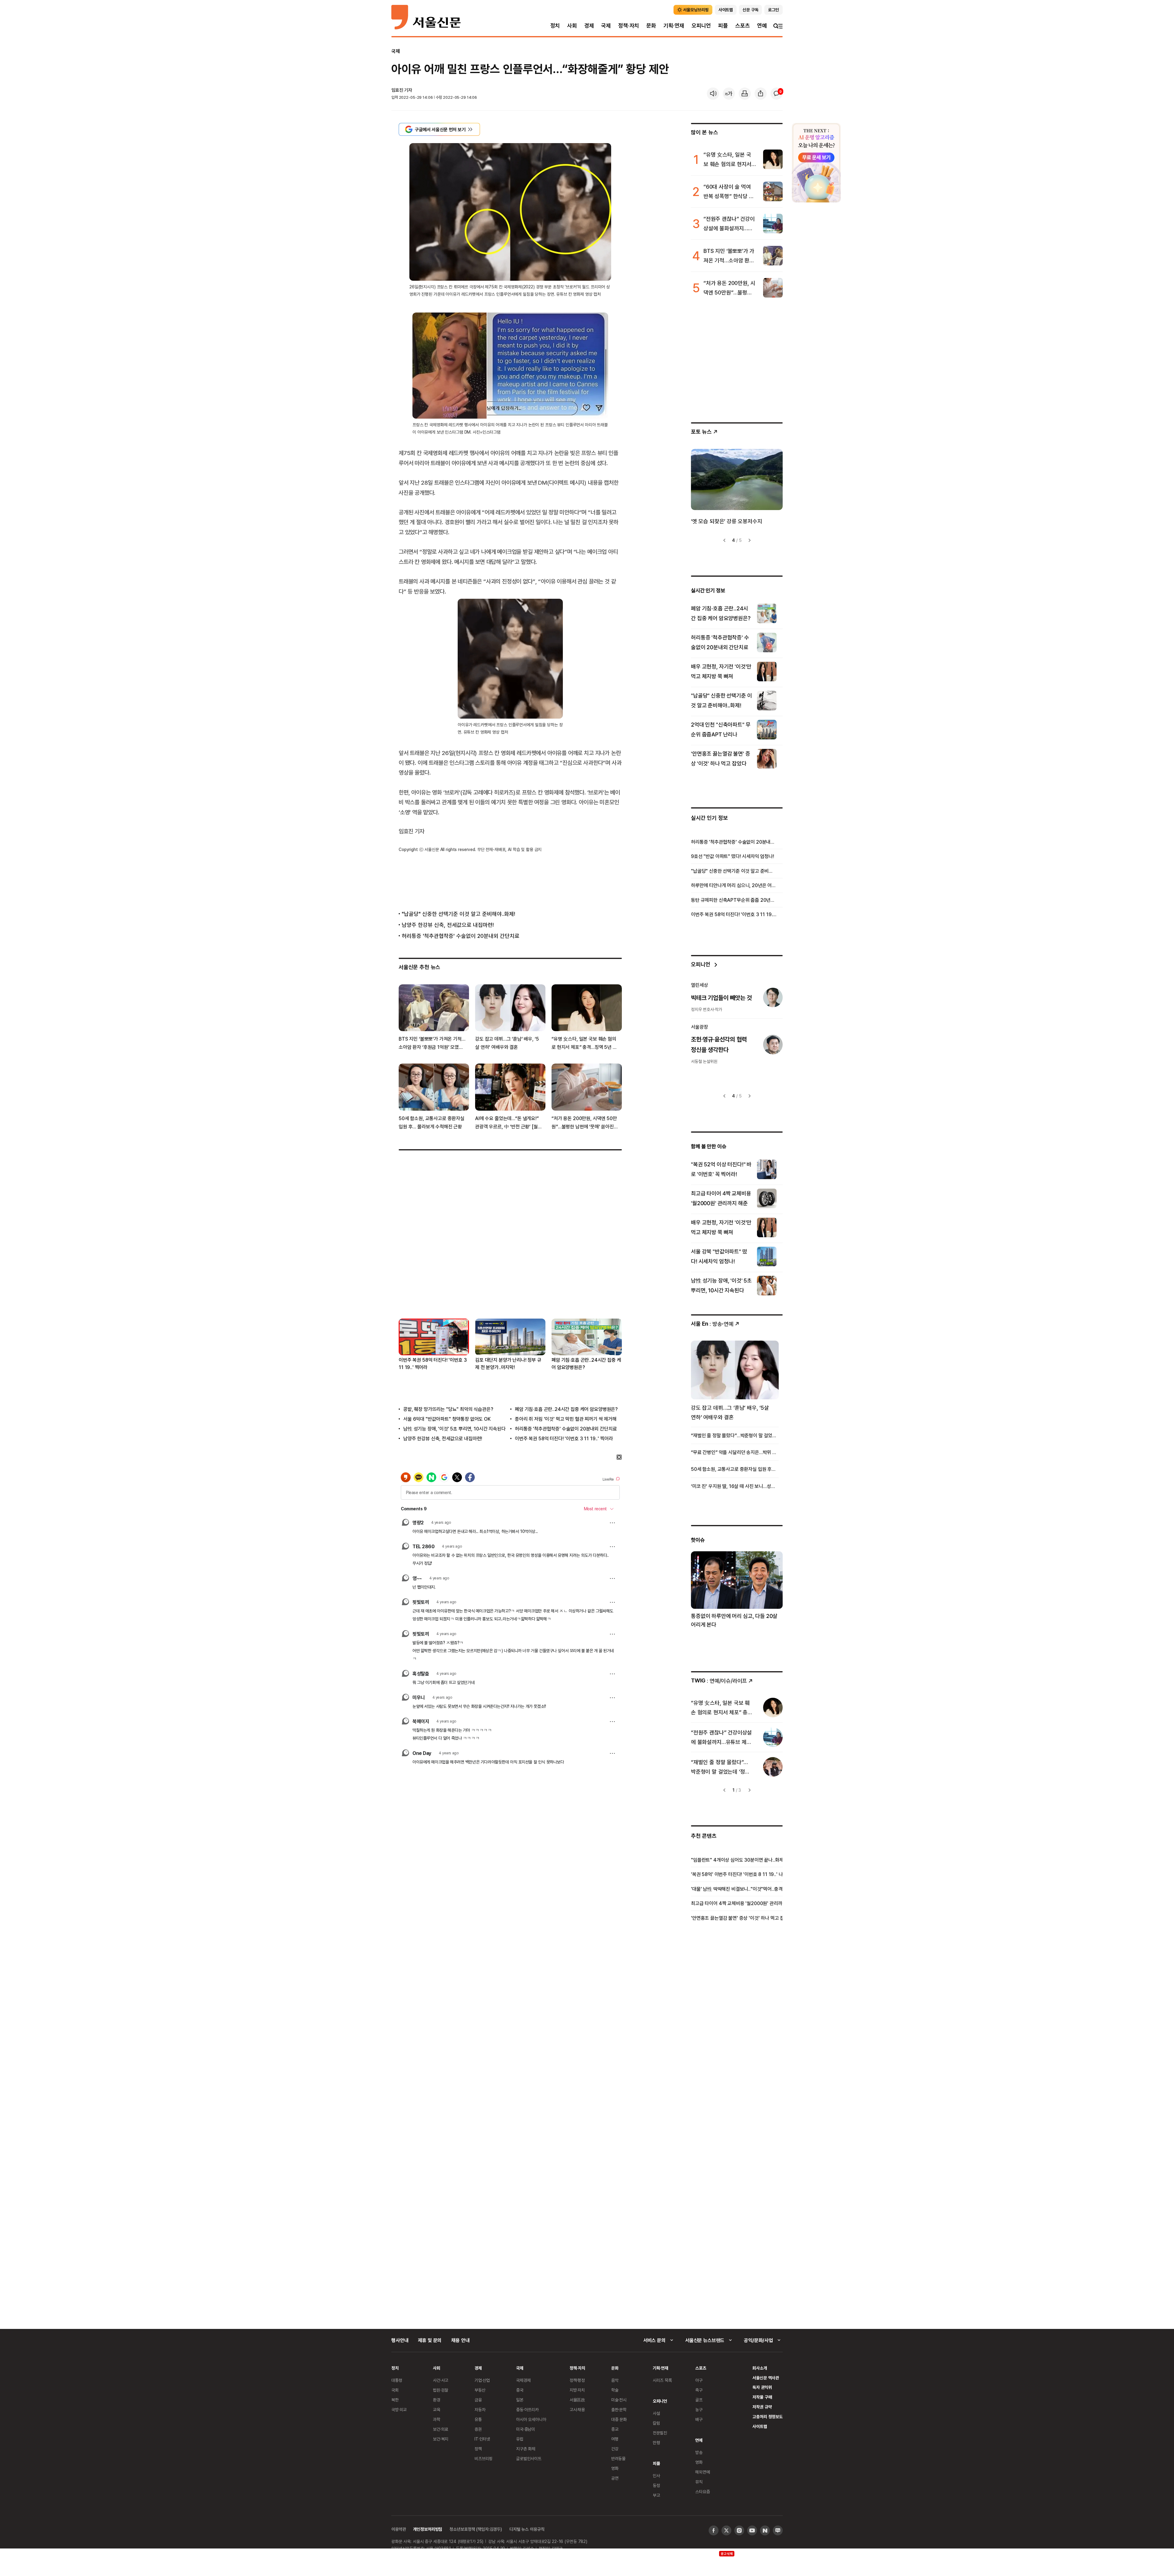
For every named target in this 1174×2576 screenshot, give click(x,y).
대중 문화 (619, 2419)
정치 (555, 26)
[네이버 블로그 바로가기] (778, 2530)
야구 (699, 2380)
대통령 (397, 2380)
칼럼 (656, 2423)
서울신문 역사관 (766, 2378)
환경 (437, 2400)
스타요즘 (702, 2491)
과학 (437, 2419)
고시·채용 (577, 2409)
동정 (656, 2485)
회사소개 (760, 2368)
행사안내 (400, 2340)
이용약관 (399, 2529)
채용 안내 (460, 2340)
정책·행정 (577, 2380)
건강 (615, 2449)
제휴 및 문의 (430, 2340)
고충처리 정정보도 (768, 2417)
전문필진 (660, 2433)
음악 (615, 2380)
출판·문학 (619, 2409)
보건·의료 (441, 2429)
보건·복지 (441, 2439)
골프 (699, 2400)
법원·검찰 (441, 2390)
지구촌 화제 (526, 2449)
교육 (437, 2409)
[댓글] (777, 94)
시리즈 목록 (662, 2380)
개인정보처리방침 (428, 2529)
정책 (478, 2449)
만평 (656, 2443)
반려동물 (618, 2458)
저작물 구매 (762, 2397)
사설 (656, 2413)
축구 (699, 2390)
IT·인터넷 (482, 2439)
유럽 (520, 2439)
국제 (606, 26)
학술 (615, 2390)
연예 (762, 26)
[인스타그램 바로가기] (739, 2530)
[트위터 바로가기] (726, 2530)
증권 (478, 2429)
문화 (651, 26)
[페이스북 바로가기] (714, 2530)
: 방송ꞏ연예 (712, 1324)
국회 (395, 2390)
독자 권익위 (762, 2387)
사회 (572, 26)
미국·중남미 (526, 2429)
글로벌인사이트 (529, 2458)
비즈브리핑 (484, 2458)
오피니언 (701, 26)
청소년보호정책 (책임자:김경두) (476, 2529)
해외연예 (702, 2472)
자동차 (480, 2409)
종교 (615, 2429)
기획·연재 (674, 26)
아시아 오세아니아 (531, 2419)
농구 (699, 2409)
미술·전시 (619, 2400)
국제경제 (523, 2380)
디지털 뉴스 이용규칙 (527, 2529)
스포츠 (742, 26)
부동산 (480, 2390)
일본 (520, 2400)
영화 (615, 2468)
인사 (656, 2476)
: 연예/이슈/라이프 (719, 1680)
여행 (615, 2439)
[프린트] (745, 94)
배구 (699, 2419)
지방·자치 (577, 2390)
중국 (520, 2390)
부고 (656, 2495)
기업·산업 (482, 2380)
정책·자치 (629, 26)
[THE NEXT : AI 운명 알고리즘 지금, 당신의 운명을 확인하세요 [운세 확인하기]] (816, 163)
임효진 (397, 90)
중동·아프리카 (527, 2409)
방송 (699, 2452)
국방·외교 (399, 2409)
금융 (478, 2400)
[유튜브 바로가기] (752, 2530)
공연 (615, 2478)
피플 (723, 26)
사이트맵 (760, 2426)
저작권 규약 (762, 2407)
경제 (589, 26)
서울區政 (577, 2400)
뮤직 (699, 2482)
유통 (478, 2419)
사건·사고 (441, 2380)
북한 (395, 2400)
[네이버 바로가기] (765, 2530)
